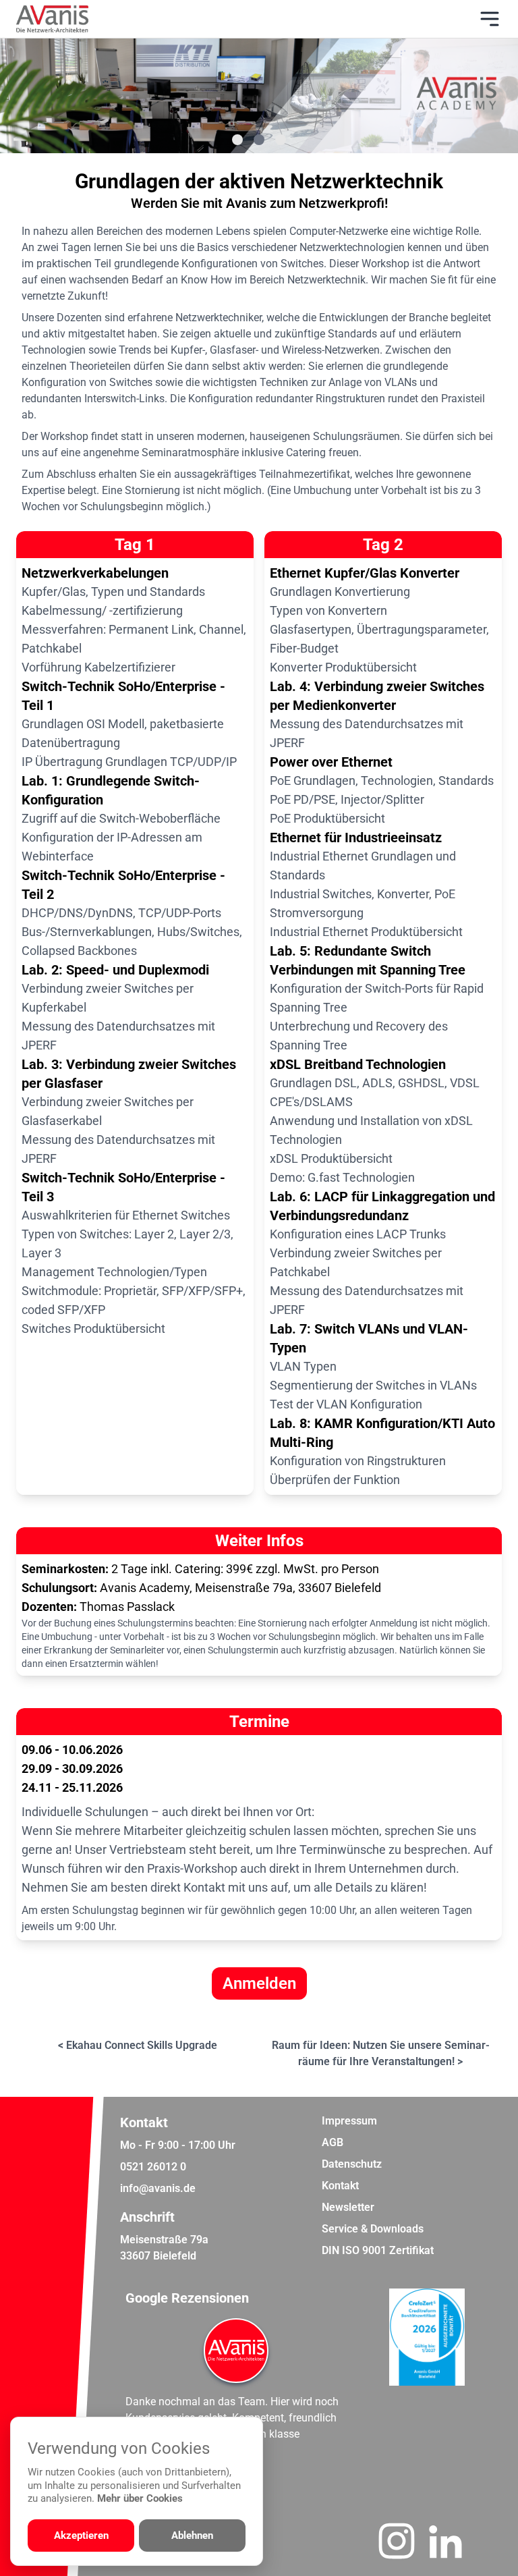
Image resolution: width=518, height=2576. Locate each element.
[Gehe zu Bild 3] (281, 140)
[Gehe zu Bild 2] (259, 140)
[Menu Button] (490, 19)
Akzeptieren (81, 2536)
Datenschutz (352, 2164)
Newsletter (348, 2207)
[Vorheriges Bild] (65, 96)
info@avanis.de (158, 2188)
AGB (333, 2142)
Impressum (349, 2121)
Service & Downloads (373, 2229)
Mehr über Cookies (140, 2498)
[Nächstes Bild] (453, 96)
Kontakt (340, 2186)
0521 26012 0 (153, 2167)
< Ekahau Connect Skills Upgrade (138, 2045)
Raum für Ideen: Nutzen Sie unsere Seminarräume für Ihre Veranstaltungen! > (381, 2053)
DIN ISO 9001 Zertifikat (378, 2250)
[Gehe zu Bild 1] (237, 140)
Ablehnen (192, 2536)
